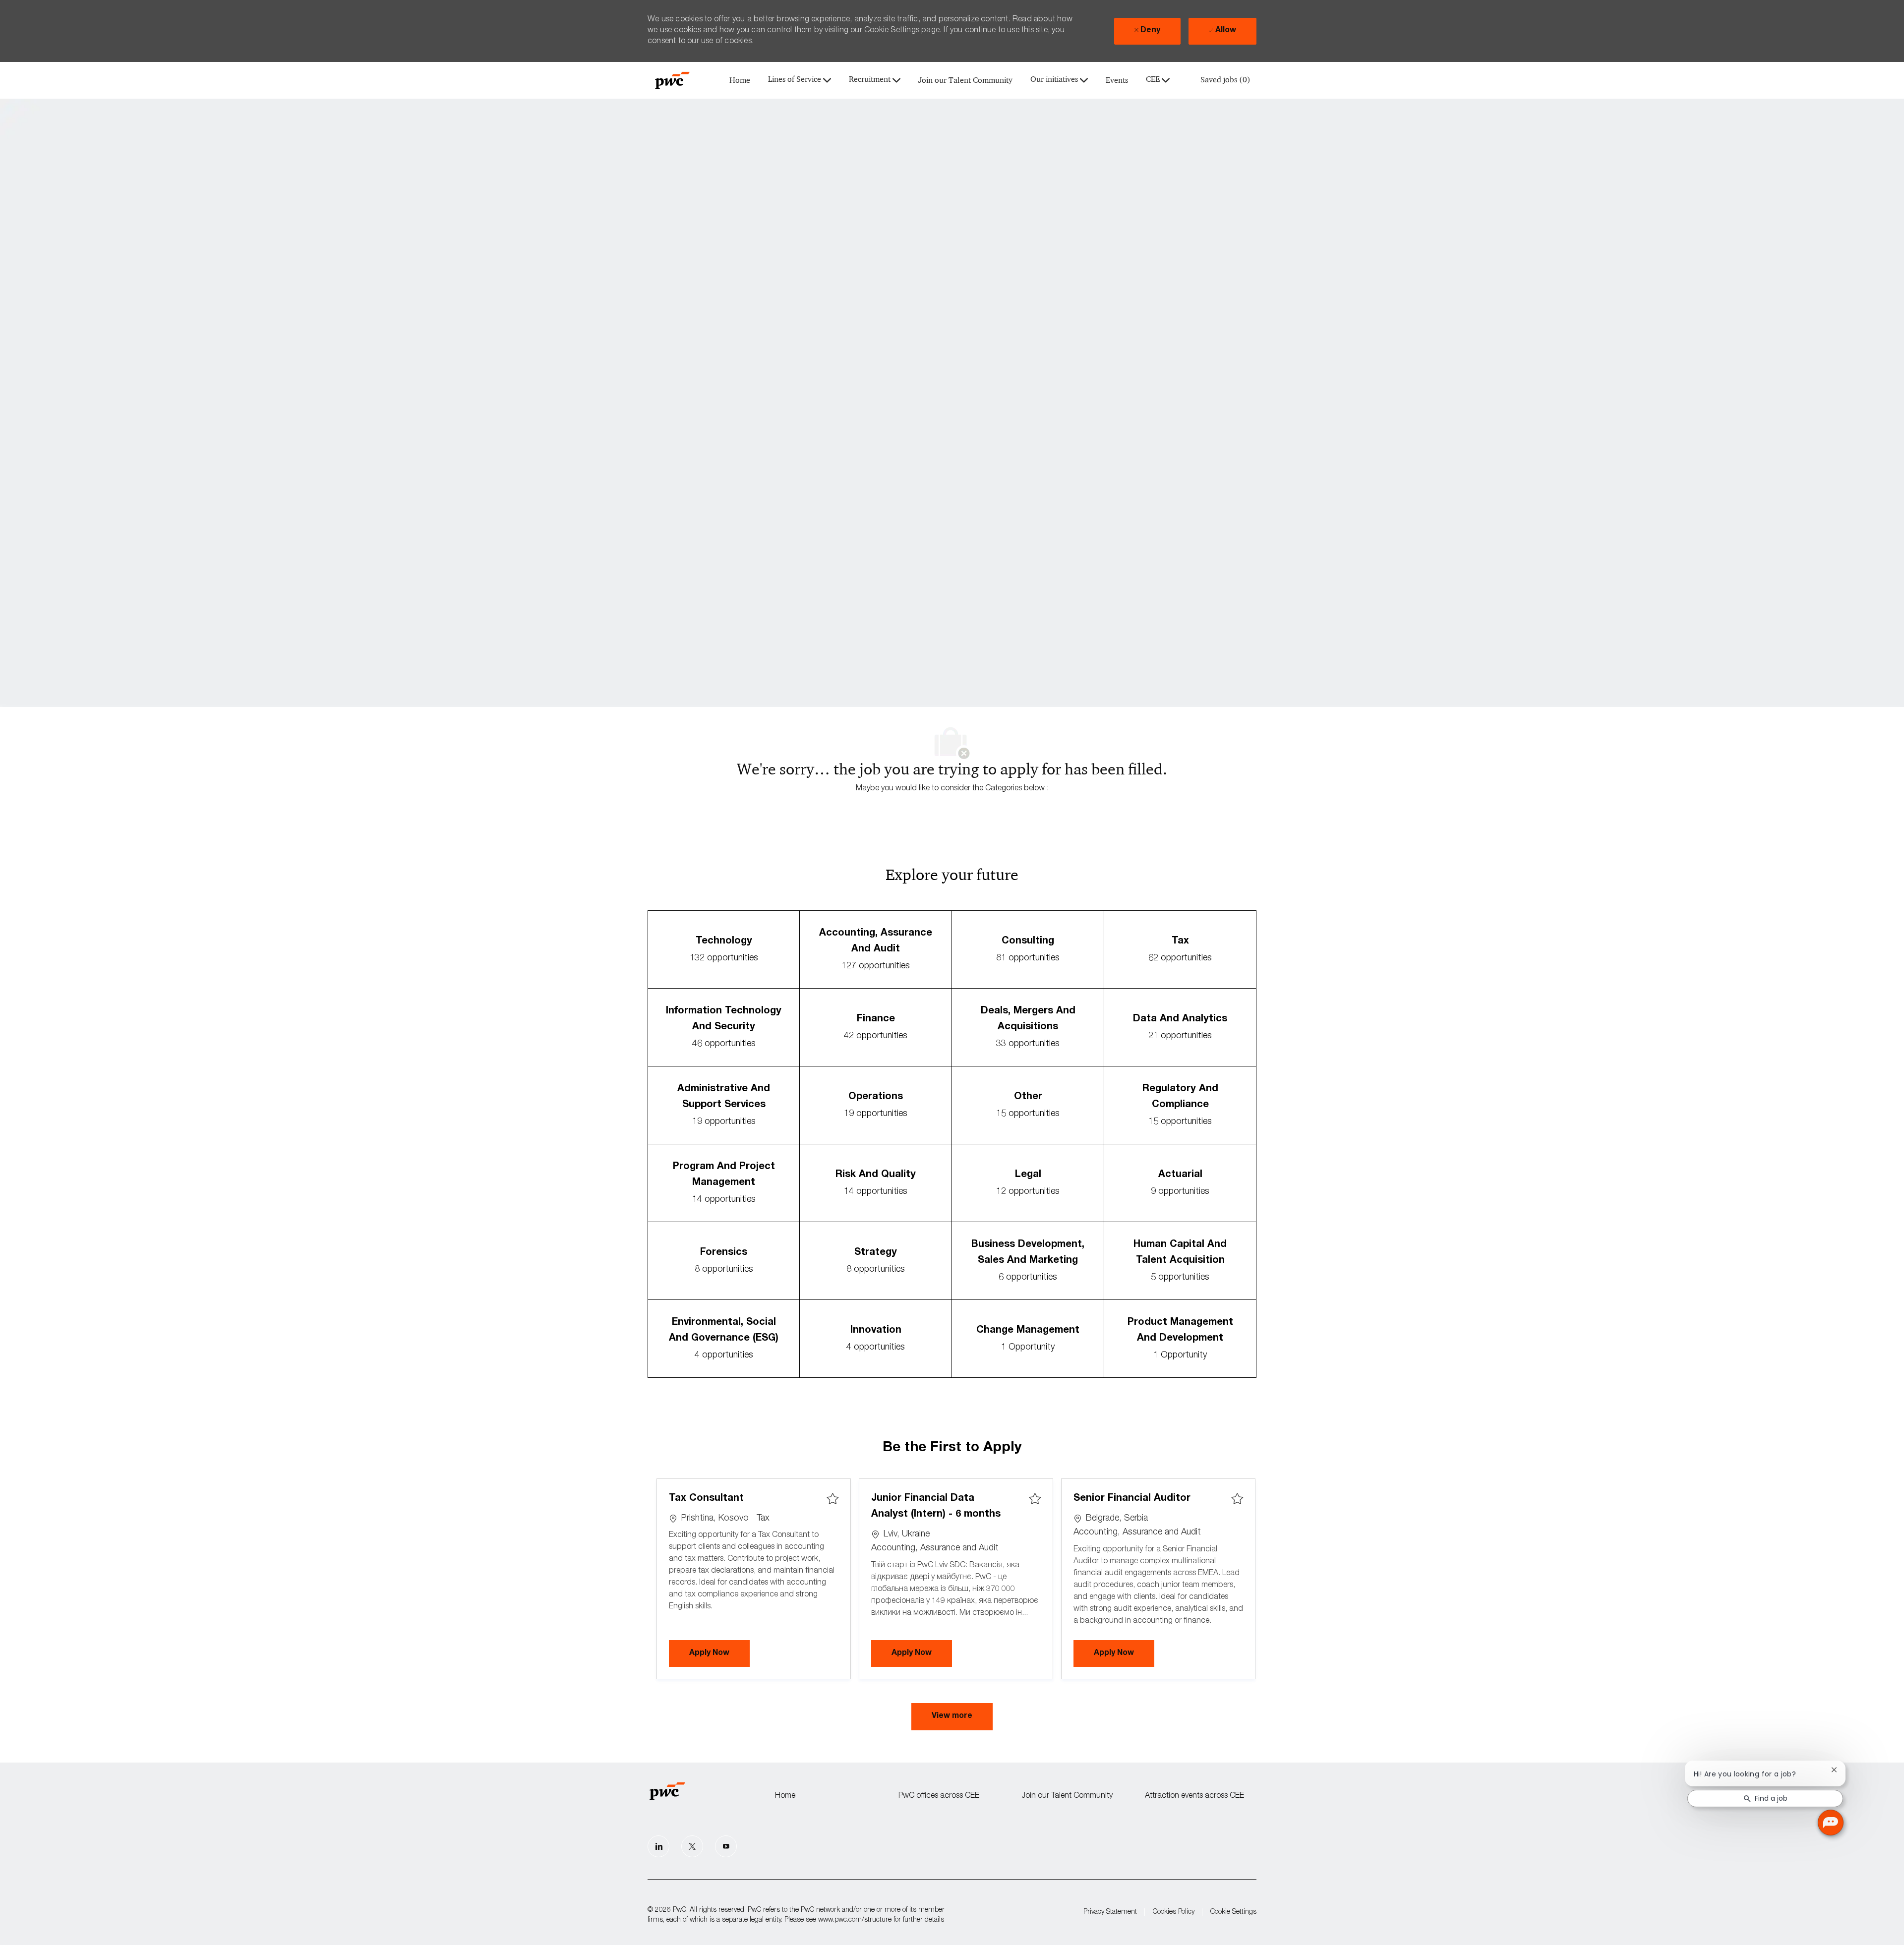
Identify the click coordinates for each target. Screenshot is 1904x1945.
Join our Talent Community (965, 81)
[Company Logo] (672, 80)
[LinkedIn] (658, 1846)
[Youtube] (726, 1846)
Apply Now (719, 1653)
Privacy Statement (1110, 1912)
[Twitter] (692, 1846)
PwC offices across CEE (939, 1796)
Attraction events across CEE (1194, 1796)
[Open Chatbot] (1831, 1823)
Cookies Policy (1174, 1912)
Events (1117, 81)
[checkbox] (833, 1499)
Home (740, 81)
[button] (952, 1717)
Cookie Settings (1233, 1912)
